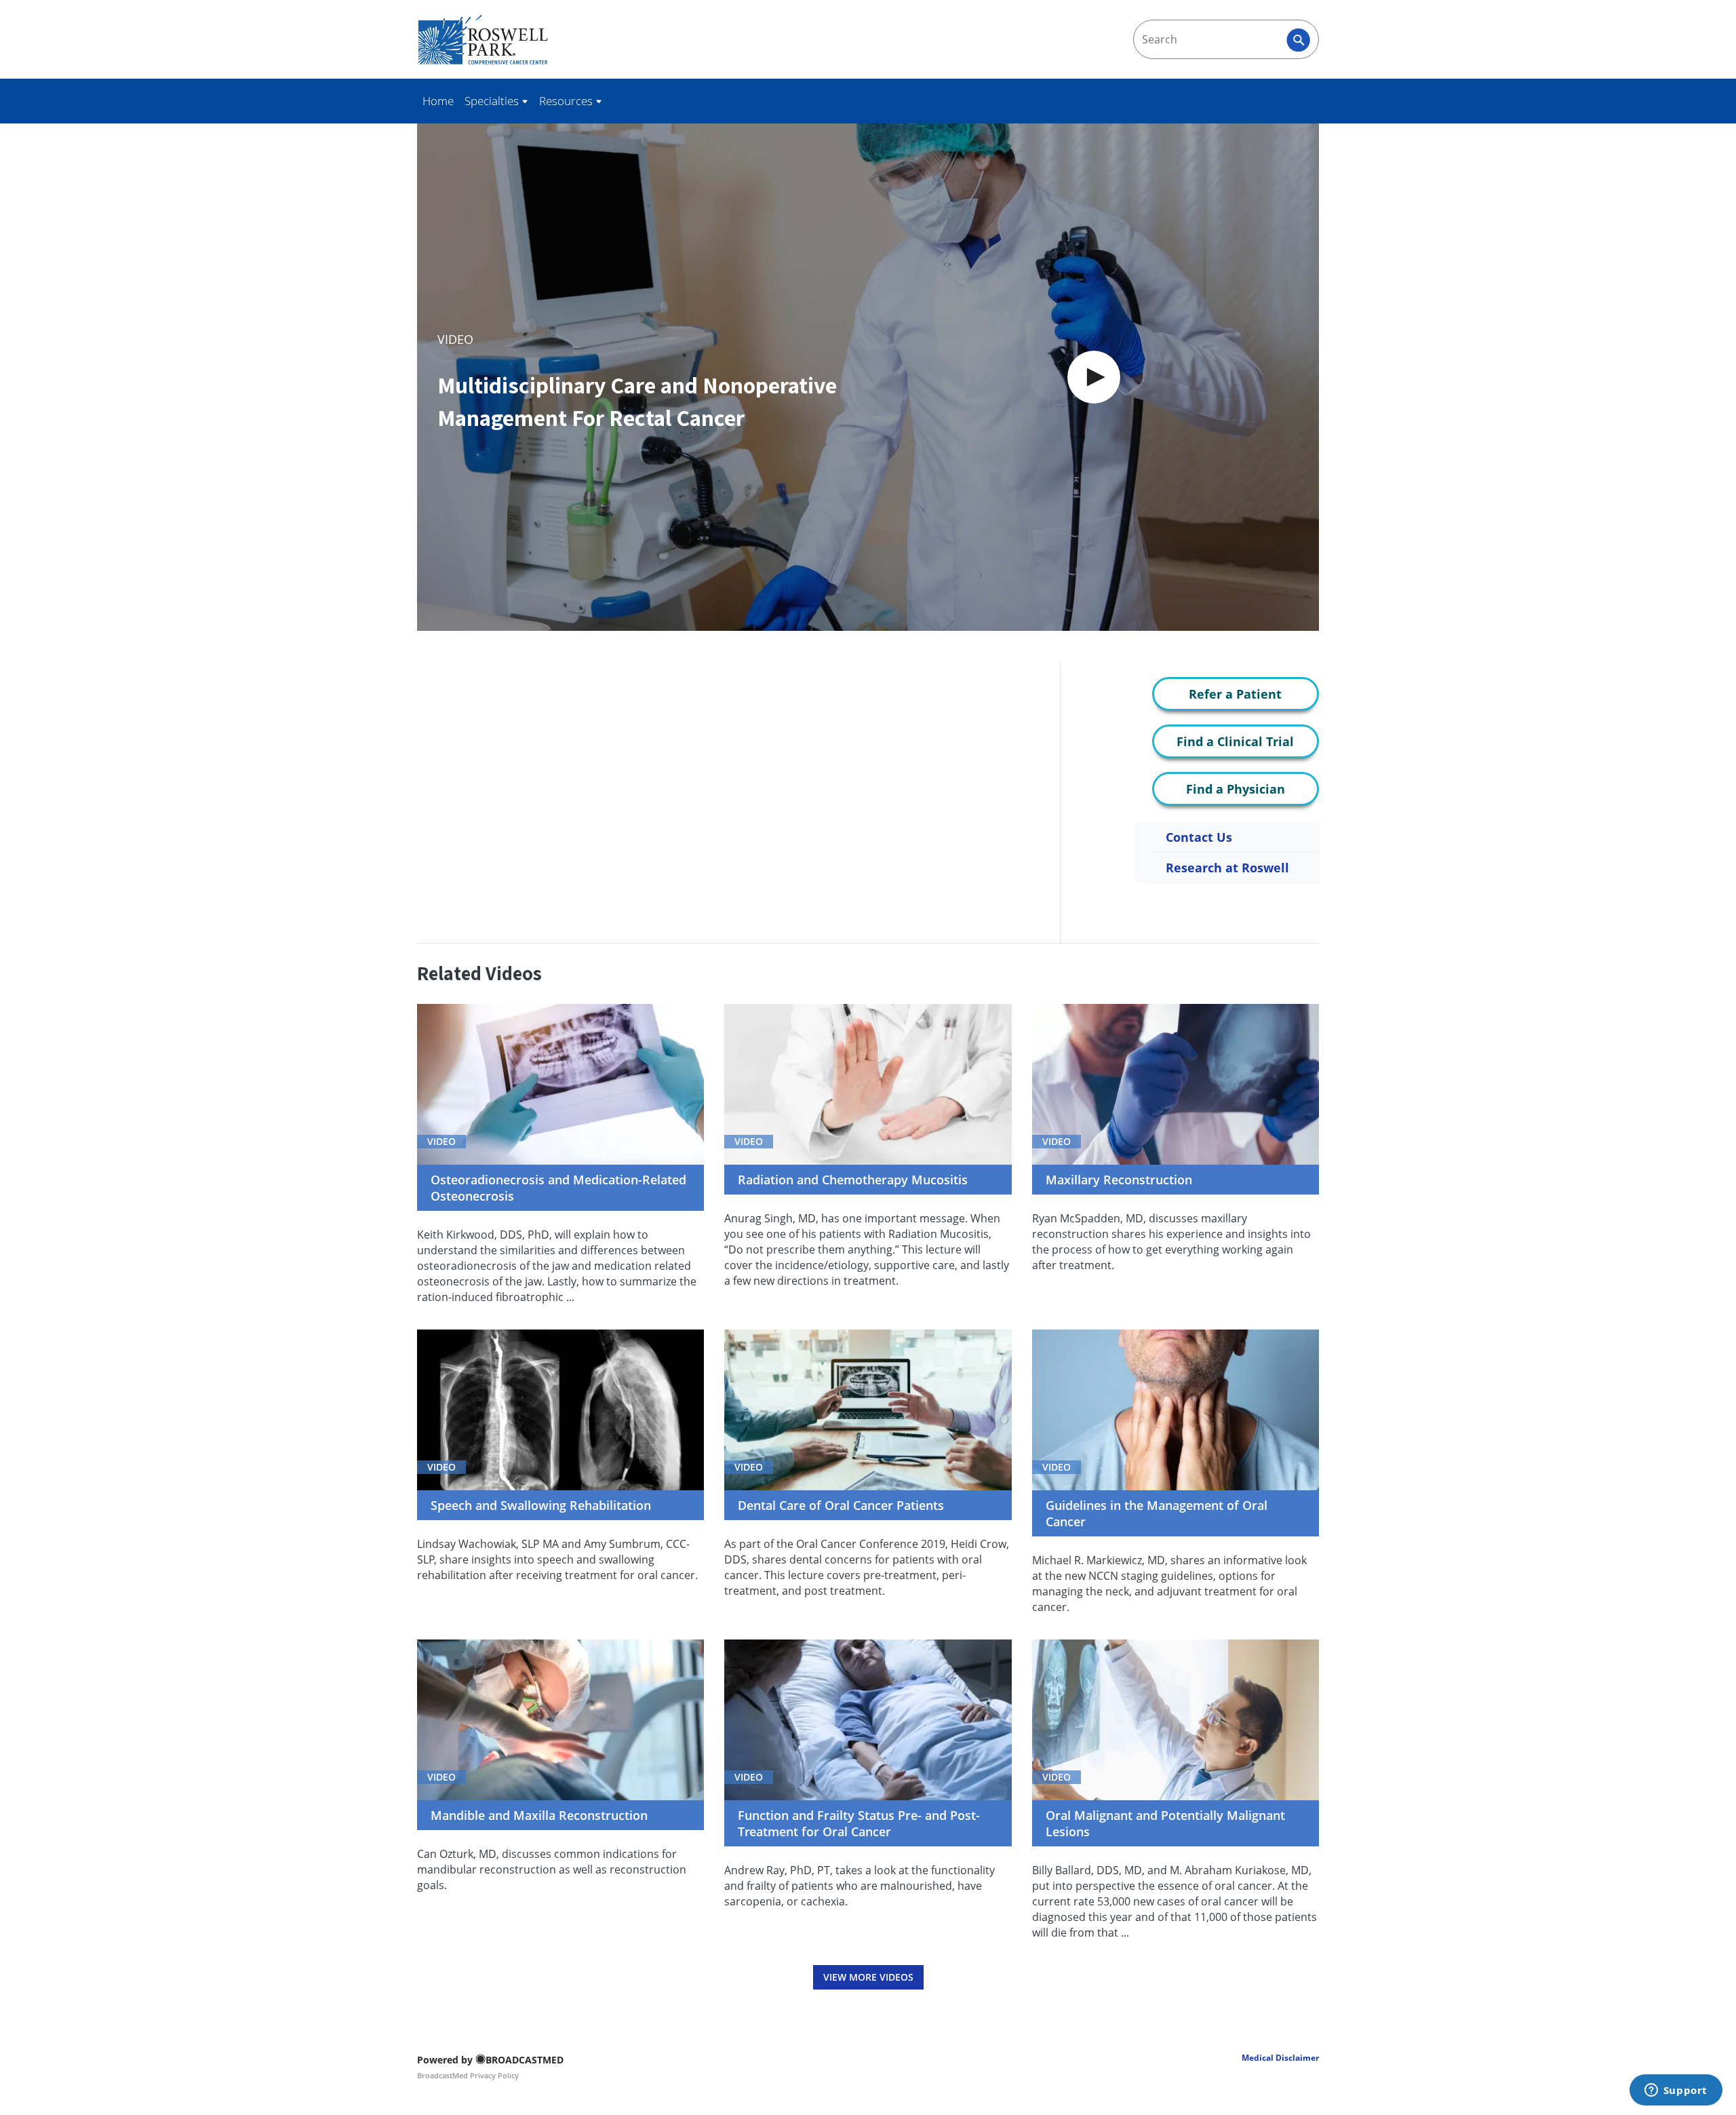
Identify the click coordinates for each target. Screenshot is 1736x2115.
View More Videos (868, 1977)
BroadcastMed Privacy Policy (468, 2075)
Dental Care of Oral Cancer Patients (841, 1505)
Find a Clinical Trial (1235, 741)
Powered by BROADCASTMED (490, 2060)
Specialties (493, 101)
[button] (1094, 377)
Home (438, 101)
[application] (868, 377)
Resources (567, 101)
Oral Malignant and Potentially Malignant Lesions (1165, 1823)
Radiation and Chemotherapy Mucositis (853, 1180)
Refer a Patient (1235, 694)
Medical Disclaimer (1280, 2058)
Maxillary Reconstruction (1119, 1180)
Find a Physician (1236, 789)
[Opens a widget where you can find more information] (1676, 2091)
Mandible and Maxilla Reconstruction (539, 1815)
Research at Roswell (1227, 868)
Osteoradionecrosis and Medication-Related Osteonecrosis (558, 1188)
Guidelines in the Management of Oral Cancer (1157, 1513)
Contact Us (1199, 837)
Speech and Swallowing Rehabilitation (541, 1505)
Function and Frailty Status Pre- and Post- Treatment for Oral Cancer (859, 1823)
